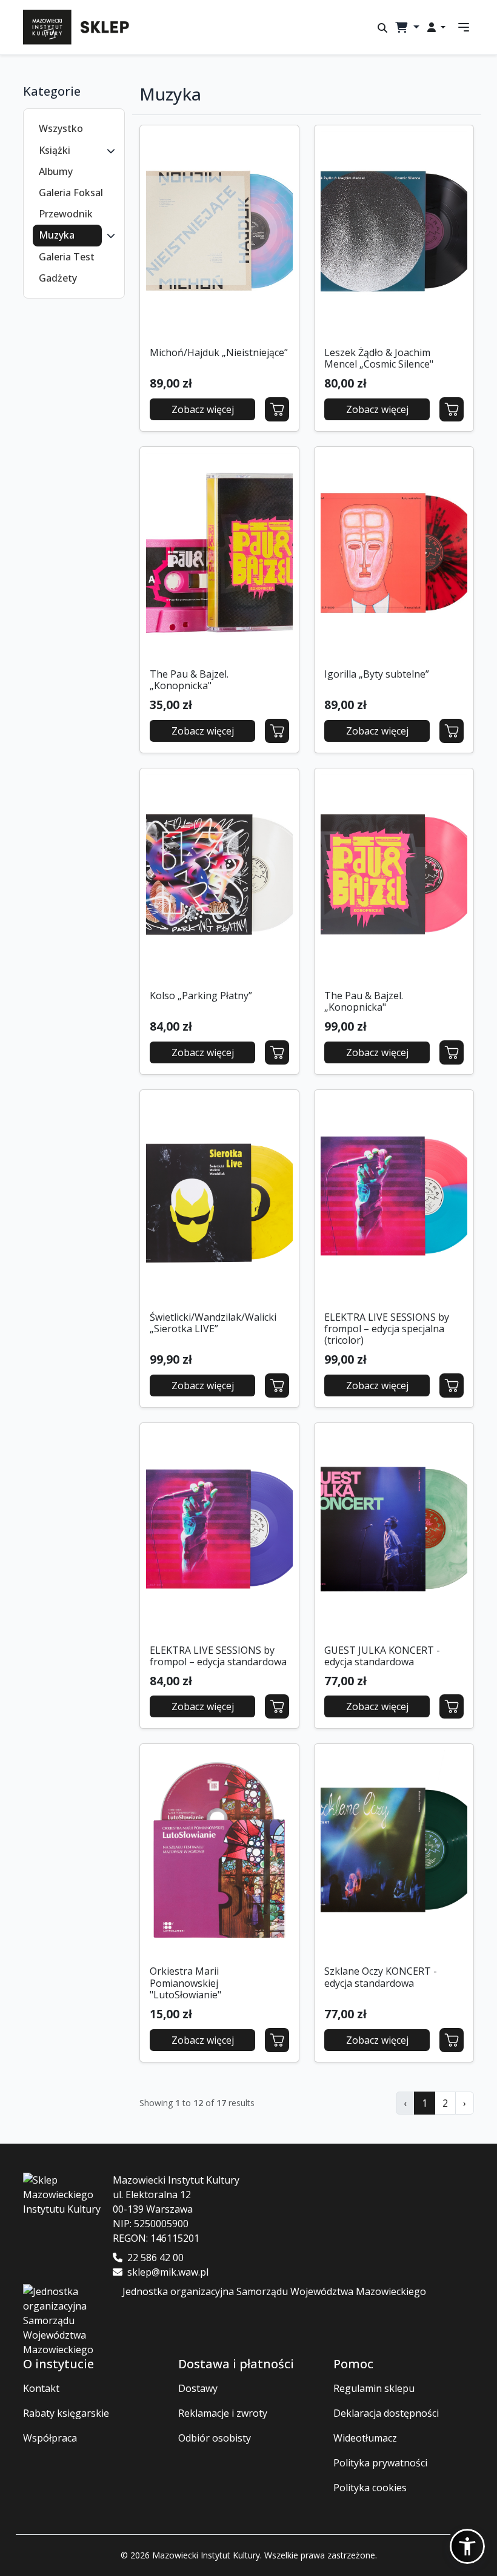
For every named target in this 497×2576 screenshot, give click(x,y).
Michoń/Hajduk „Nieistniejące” (219, 352)
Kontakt (41, 2388)
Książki (55, 150)
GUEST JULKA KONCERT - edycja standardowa (382, 1656)
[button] (111, 150)
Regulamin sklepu (374, 2388)
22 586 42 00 (155, 2257)
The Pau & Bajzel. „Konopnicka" (189, 680)
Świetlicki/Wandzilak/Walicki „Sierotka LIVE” (213, 1323)
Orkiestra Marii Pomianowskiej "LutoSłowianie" (185, 1983)
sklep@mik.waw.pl (168, 2272)
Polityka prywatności (380, 2463)
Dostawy (198, 2388)
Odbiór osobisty (215, 2438)
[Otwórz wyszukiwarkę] (382, 28)
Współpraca (50, 2438)
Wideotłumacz (365, 2438)
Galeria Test (67, 257)
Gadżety (58, 278)
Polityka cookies (370, 2488)
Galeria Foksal (71, 193)
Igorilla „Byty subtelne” (377, 674)
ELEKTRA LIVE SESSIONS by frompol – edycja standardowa (218, 1656)
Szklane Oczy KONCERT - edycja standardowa (381, 1977)
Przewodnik (66, 214)
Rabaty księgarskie (66, 2413)
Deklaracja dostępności (386, 2413)
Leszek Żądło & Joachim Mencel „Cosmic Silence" (379, 358)
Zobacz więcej (203, 409)
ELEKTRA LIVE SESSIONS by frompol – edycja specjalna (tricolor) (387, 1329)
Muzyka (57, 235)
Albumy (56, 171)
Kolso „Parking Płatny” (201, 996)
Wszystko (61, 128)
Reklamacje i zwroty (223, 2413)
